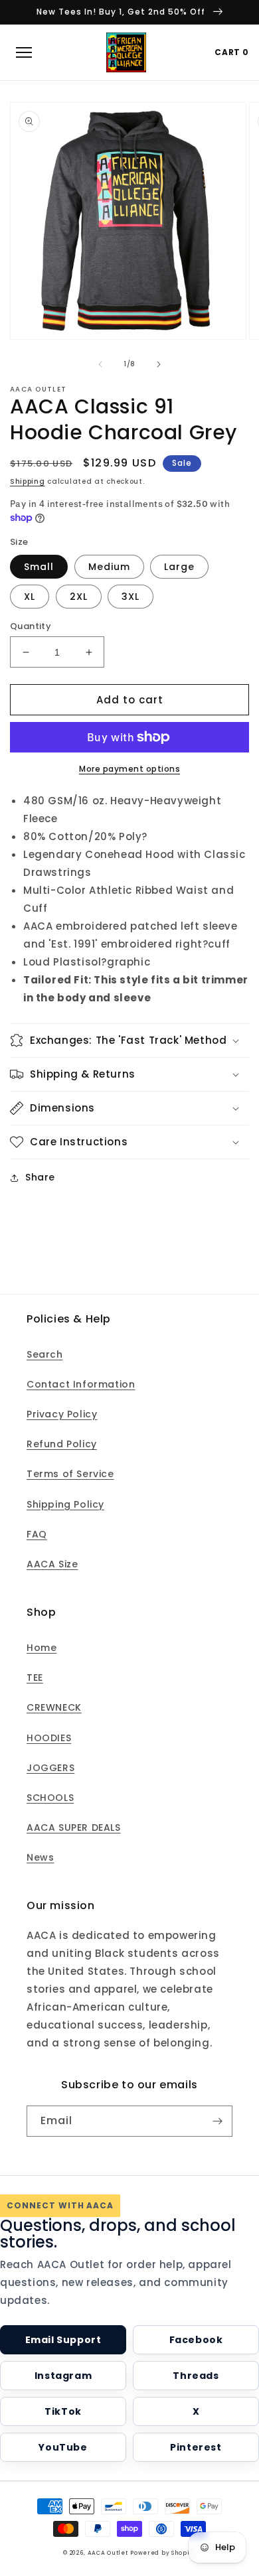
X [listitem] (196, 2411)
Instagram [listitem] (63, 2376)
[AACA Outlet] (126, 52)
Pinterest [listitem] (196, 2447)
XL (30, 597)
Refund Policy (62, 1444)
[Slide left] (100, 364)
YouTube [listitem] (63, 2447)
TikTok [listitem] (63, 2411)
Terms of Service (70, 1474)
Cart (232, 52)
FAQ (37, 1534)
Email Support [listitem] (63, 2340)
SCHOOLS (50, 1798)
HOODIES (49, 1738)
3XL (130, 597)
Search (45, 1354)
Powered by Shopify (163, 2553)
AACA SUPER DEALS (74, 1827)
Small (39, 567)
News (40, 1857)
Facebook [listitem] (196, 2340)
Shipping (28, 481)
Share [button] (40, 1177)
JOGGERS (50, 1768)
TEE (35, 1678)
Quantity (31, 626)
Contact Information (81, 1384)
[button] (129, 1040)
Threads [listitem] (196, 2376)
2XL (79, 597)
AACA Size (52, 1564)
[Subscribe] (217, 2121)
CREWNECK (54, 1707)
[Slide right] (159, 364)
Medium (109, 567)
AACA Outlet (108, 2553)
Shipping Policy (65, 1504)
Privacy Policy (62, 1414)
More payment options (129, 769)
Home (42, 1648)
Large (179, 567)
